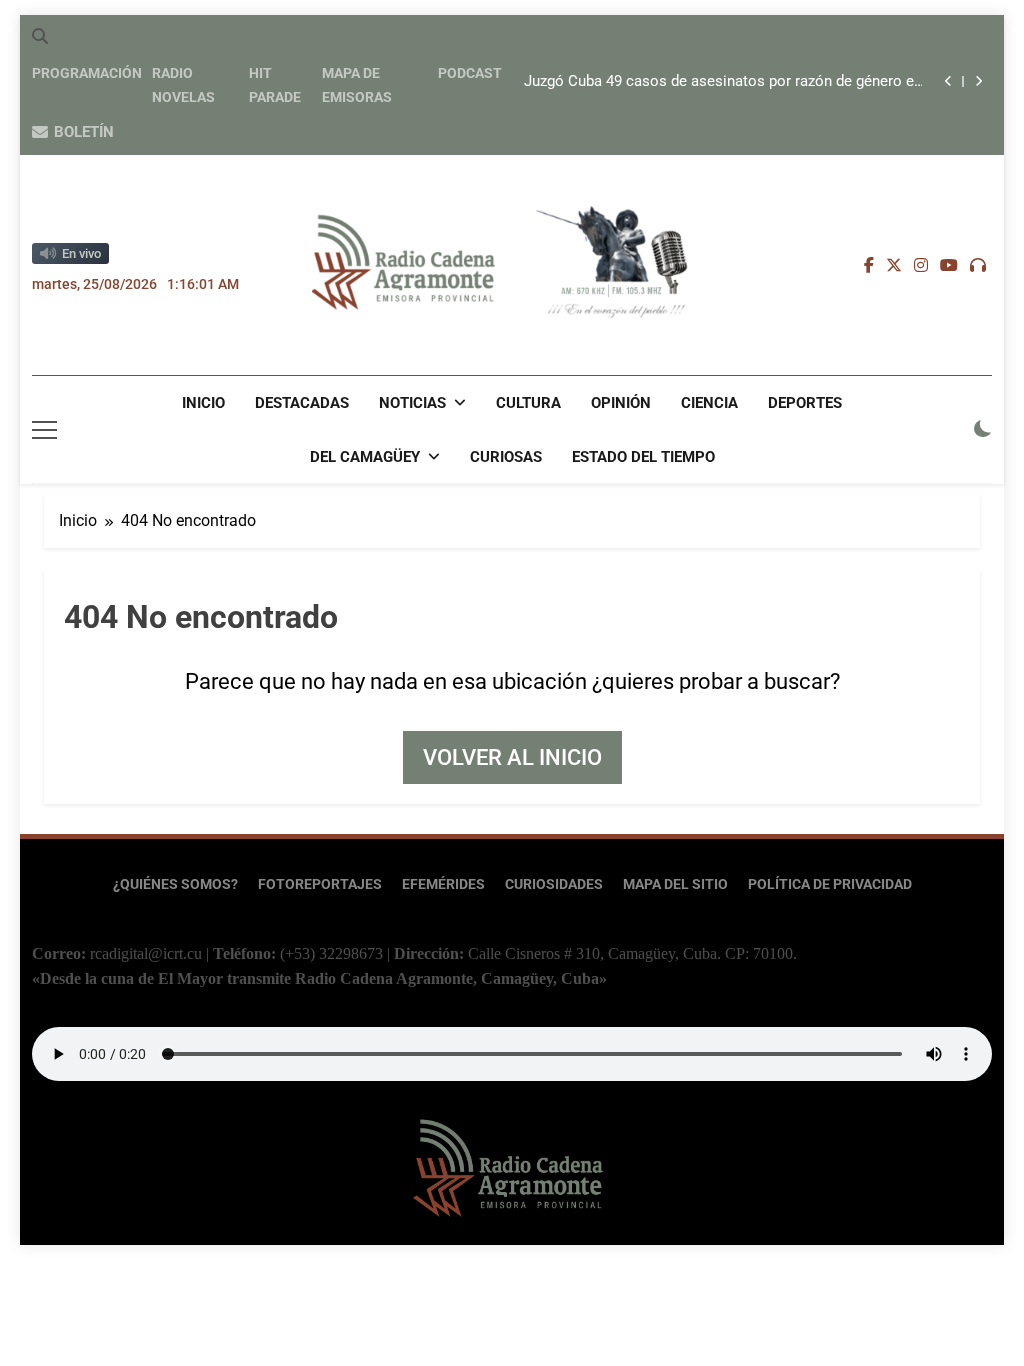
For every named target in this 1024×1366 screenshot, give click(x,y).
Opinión (621, 403)
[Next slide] (978, 81)
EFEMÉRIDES (443, 884)
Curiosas (506, 457)
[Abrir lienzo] (44, 430)
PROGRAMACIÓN (87, 73)
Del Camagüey (365, 457)
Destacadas (302, 403)
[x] (894, 266)
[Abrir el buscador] (40, 36)
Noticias (412, 403)
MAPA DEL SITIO (675, 884)
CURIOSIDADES (554, 884)
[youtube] (949, 266)
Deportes (805, 403)
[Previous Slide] (948, 81)
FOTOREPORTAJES (320, 884)
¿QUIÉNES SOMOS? (175, 884)
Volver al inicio (512, 757)
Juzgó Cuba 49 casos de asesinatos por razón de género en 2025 (723, 82)
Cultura (528, 403)
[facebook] (869, 266)
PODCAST (470, 73)
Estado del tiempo (643, 457)
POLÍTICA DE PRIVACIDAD (830, 884)
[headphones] (978, 266)
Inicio (203, 403)
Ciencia (709, 403)
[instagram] (921, 266)
